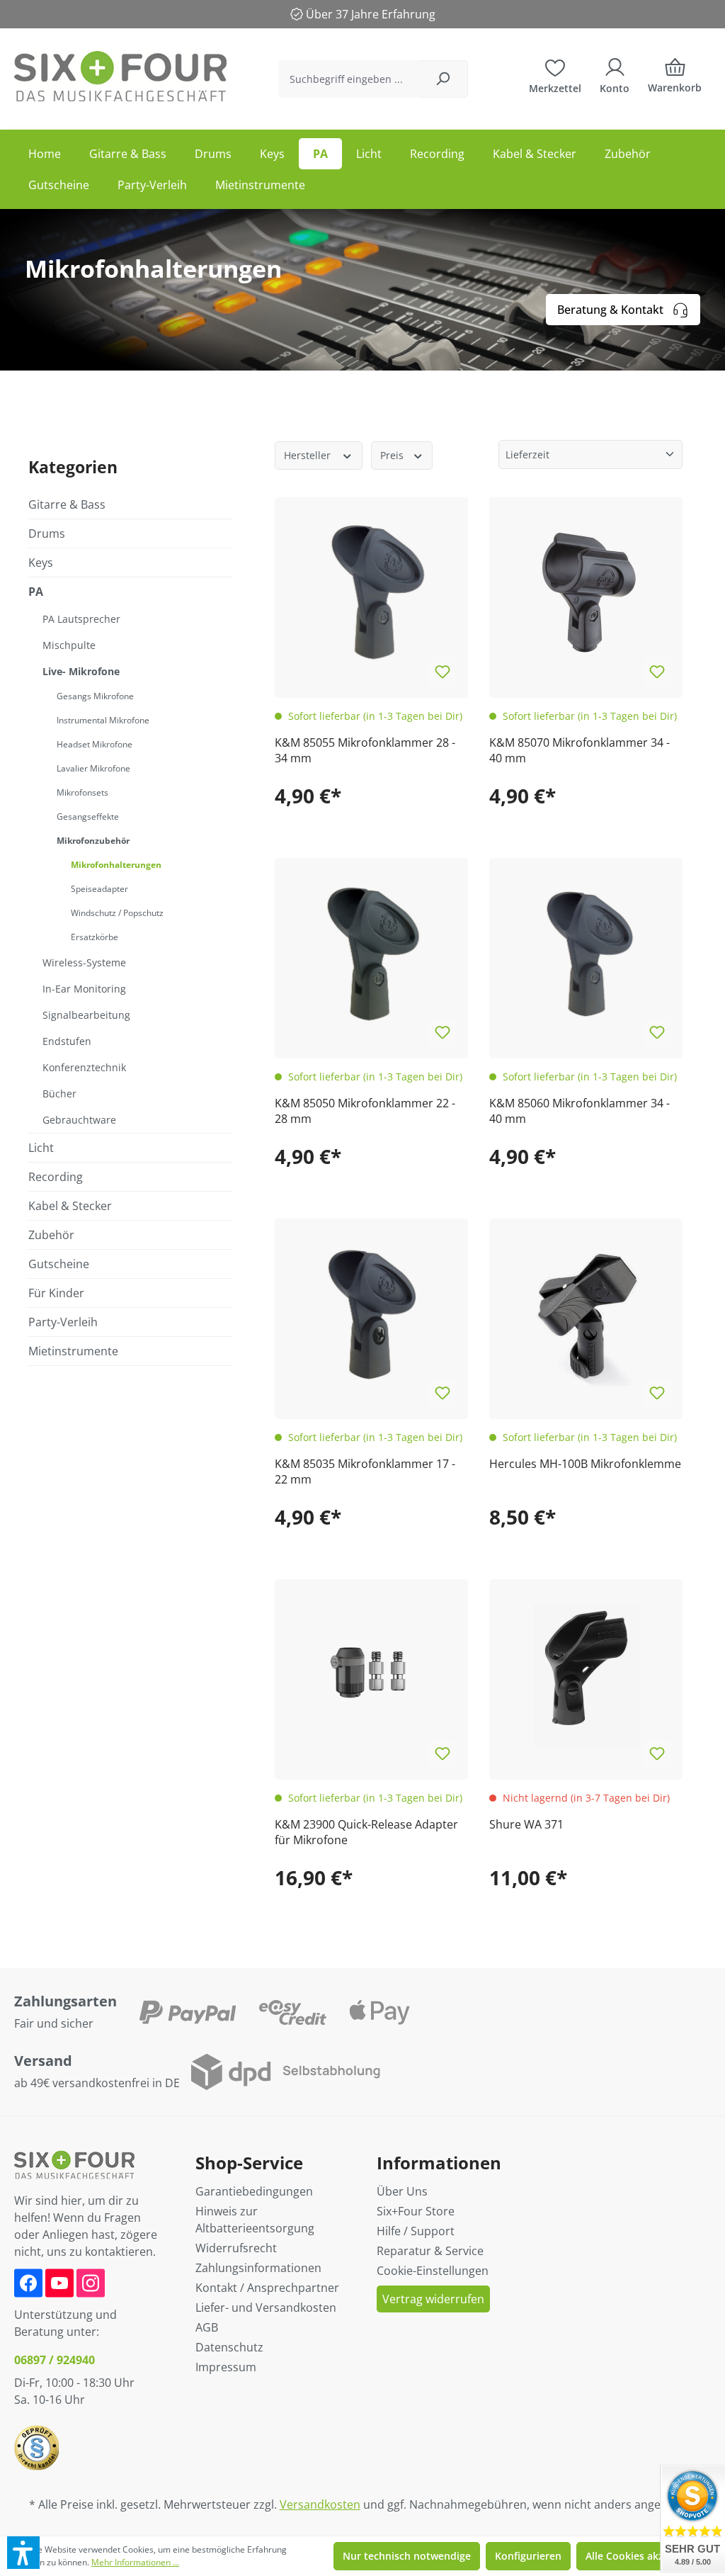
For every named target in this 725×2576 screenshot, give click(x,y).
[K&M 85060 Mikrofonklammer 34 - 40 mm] (586, 955)
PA (36, 592)
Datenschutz (229, 2347)
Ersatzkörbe (95, 937)
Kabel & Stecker (70, 1206)
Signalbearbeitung (86, 1015)
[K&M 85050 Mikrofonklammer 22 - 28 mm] (371, 955)
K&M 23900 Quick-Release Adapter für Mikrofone (366, 1832)
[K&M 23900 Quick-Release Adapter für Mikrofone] (371, 1676)
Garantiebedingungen (254, 2191)
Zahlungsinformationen (258, 2268)
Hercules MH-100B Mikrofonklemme (585, 1464)
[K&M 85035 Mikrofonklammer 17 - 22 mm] (371, 1315)
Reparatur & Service (430, 2251)
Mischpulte (69, 645)
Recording (56, 1177)
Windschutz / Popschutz (117, 913)
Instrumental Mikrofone (103, 720)
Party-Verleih (63, 1322)
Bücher (59, 1094)
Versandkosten (320, 2504)
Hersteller (309, 455)
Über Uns (402, 2191)
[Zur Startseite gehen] (120, 76)
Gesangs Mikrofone (95, 696)
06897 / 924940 (55, 2360)
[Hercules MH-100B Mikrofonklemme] (586, 1315)
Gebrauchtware (79, 1120)
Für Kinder (56, 1293)
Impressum (226, 2367)
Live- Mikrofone (81, 671)
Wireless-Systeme (84, 962)
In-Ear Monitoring (84, 989)
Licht (41, 1148)
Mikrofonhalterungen (116, 865)
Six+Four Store (416, 2211)
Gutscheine (59, 1264)
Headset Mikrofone (95, 744)
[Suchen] (443, 79)
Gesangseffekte (88, 817)
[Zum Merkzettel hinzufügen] (443, 672)
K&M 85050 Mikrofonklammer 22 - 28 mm (365, 1111)
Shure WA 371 (526, 1824)
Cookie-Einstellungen (433, 2271)
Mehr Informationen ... (135, 2562)
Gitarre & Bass (67, 504)
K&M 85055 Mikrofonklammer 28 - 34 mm (365, 750)
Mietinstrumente (73, 1351)
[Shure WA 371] (586, 1676)
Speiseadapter (99, 889)
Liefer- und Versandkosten (266, 2307)
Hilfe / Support (416, 2231)
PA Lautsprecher (81, 619)
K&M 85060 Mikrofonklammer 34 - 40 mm (580, 1111)
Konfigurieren (528, 2556)
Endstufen (67, 1041)
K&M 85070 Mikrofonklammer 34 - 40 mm (580, 750)
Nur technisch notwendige (407, 2556)
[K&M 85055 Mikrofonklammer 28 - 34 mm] (371, 594)
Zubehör (51, 1235)
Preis (393, 455)
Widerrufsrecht (236, 2248)
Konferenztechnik (84, 1067)
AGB (207, 2327)
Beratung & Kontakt (610, 310)
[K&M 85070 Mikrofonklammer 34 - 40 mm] (586, 594)
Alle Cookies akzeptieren (645, 2556)
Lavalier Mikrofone (93, 768)
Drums (47, 533)
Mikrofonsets (82, 792)
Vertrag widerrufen (433, 2299)
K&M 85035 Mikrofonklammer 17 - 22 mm (365, 1471)
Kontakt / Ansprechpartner (267, 2288)
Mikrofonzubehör (93, 841)
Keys (41, 563)
